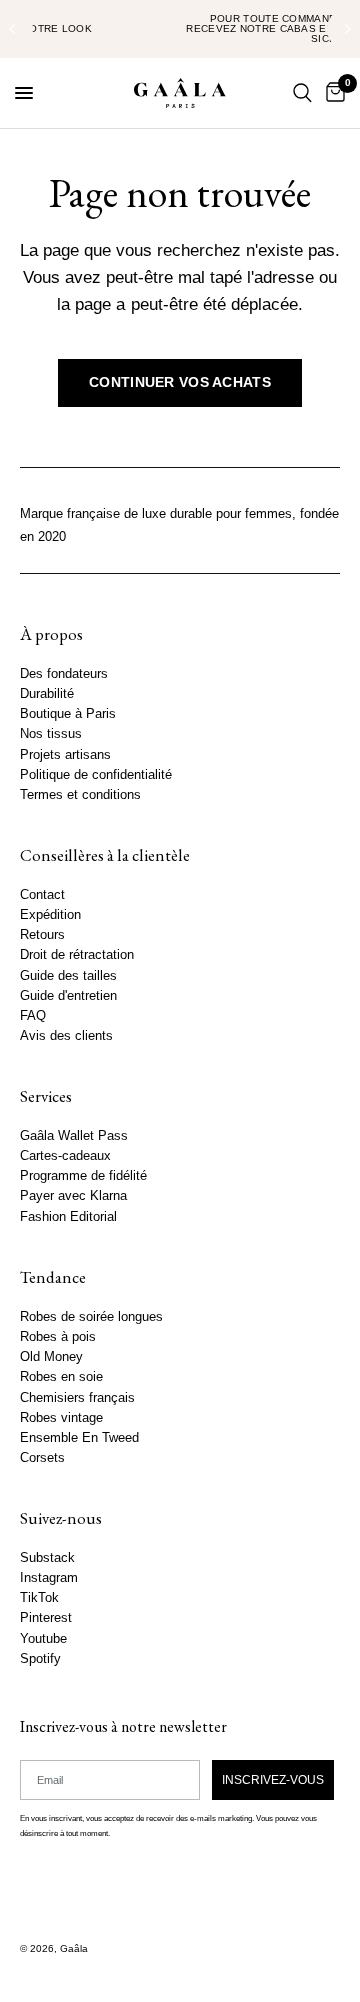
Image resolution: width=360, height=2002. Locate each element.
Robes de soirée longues (91, 1317)
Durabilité (47, 694)
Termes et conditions (80, 795)
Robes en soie (61, 1377)
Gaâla (74, 1948)
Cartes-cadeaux (65, 1156)
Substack (47, 1558)
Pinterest (46, 1618)
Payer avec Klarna (73, 1196)
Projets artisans (65, 754)
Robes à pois (58, 1337)
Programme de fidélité (83, 1176)
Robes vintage (61, 1417)
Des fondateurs (64, 674)
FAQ (33, 1016)
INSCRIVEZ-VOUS (273, 1779)
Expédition (50, 915)
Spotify (40, 1659)
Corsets (42, 1458)
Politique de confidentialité (96, 775)
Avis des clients (66, 1036)
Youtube (43, 1638)
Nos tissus (51, 734)
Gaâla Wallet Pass (74, 1136)
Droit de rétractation (77, 955)
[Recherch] (302, 93)
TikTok (39, 1598)
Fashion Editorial (68, 1217)
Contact (42, 895)
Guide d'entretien (68, 996)
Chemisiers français (77, 1397)
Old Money (51, 1357)
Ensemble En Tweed (79, 1438)
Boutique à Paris (68, 714)
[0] (332, 93)
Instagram (49, 1578)
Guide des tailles (68, 975)
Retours (42, 935)
